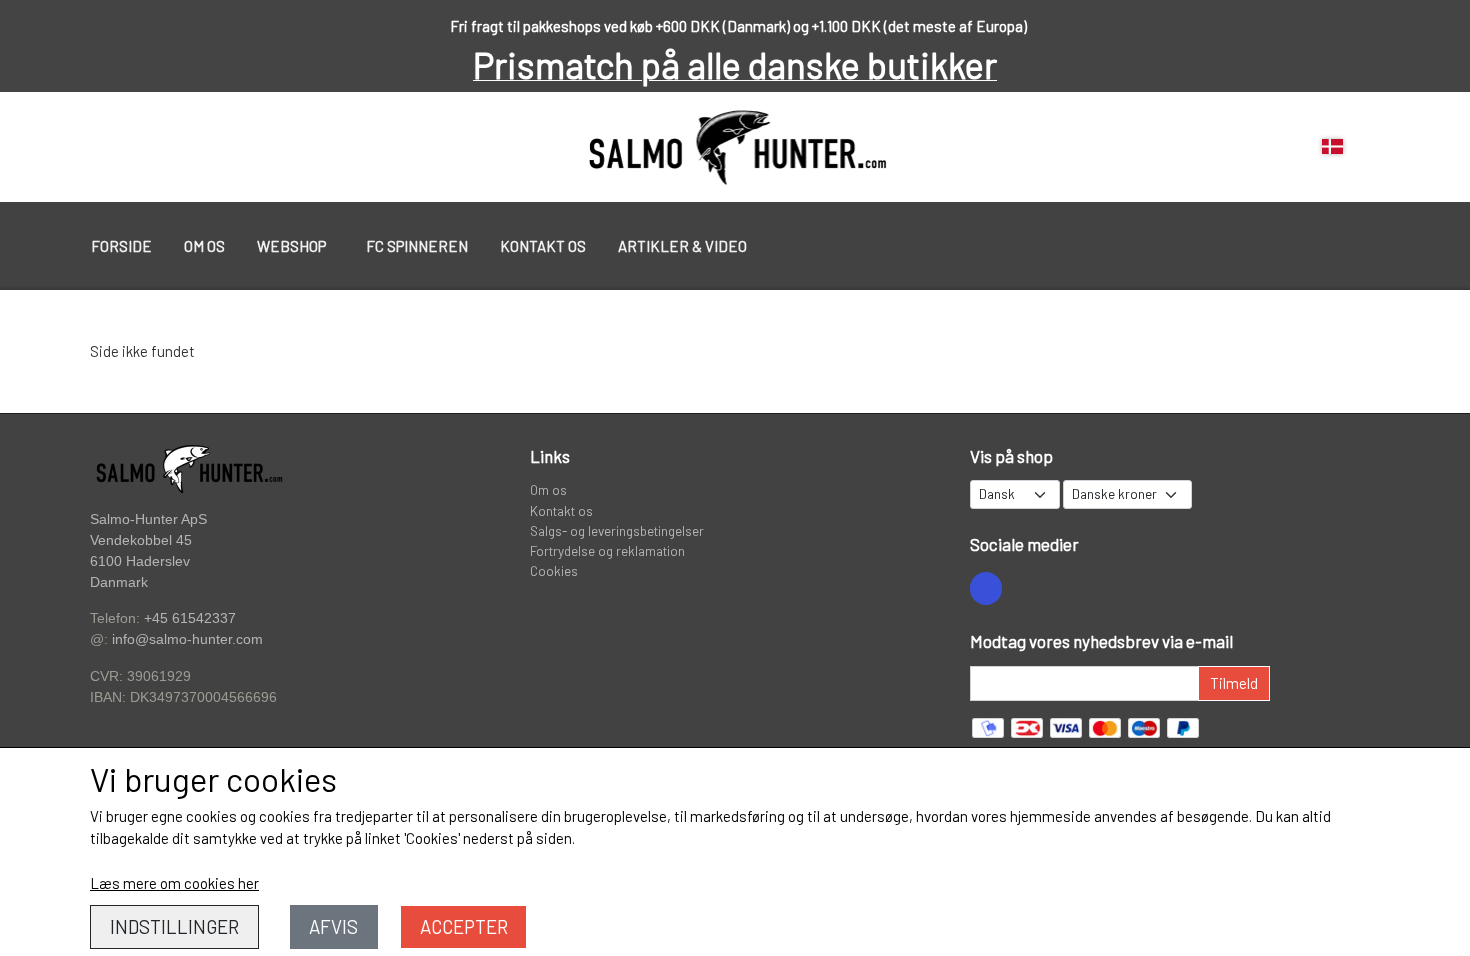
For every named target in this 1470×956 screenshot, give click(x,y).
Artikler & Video (682, 246)
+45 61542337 (190, 618)
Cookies (554, 570)
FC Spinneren (417, 246)
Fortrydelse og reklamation (607, 550)
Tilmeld (1234, 683)
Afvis (333, 926)
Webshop (291, 246)
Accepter (464, 926)
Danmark (119, 582)
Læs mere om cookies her (174, 883)
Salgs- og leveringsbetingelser (617, 530)
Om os (204, 246)
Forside (121, 246)
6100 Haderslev (140, 561)
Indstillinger (174, 926)
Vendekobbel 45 (141, 540)
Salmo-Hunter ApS (148, 519)
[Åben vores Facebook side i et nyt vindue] (986, 588)
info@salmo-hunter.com (187, 639)
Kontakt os (543, 246)
